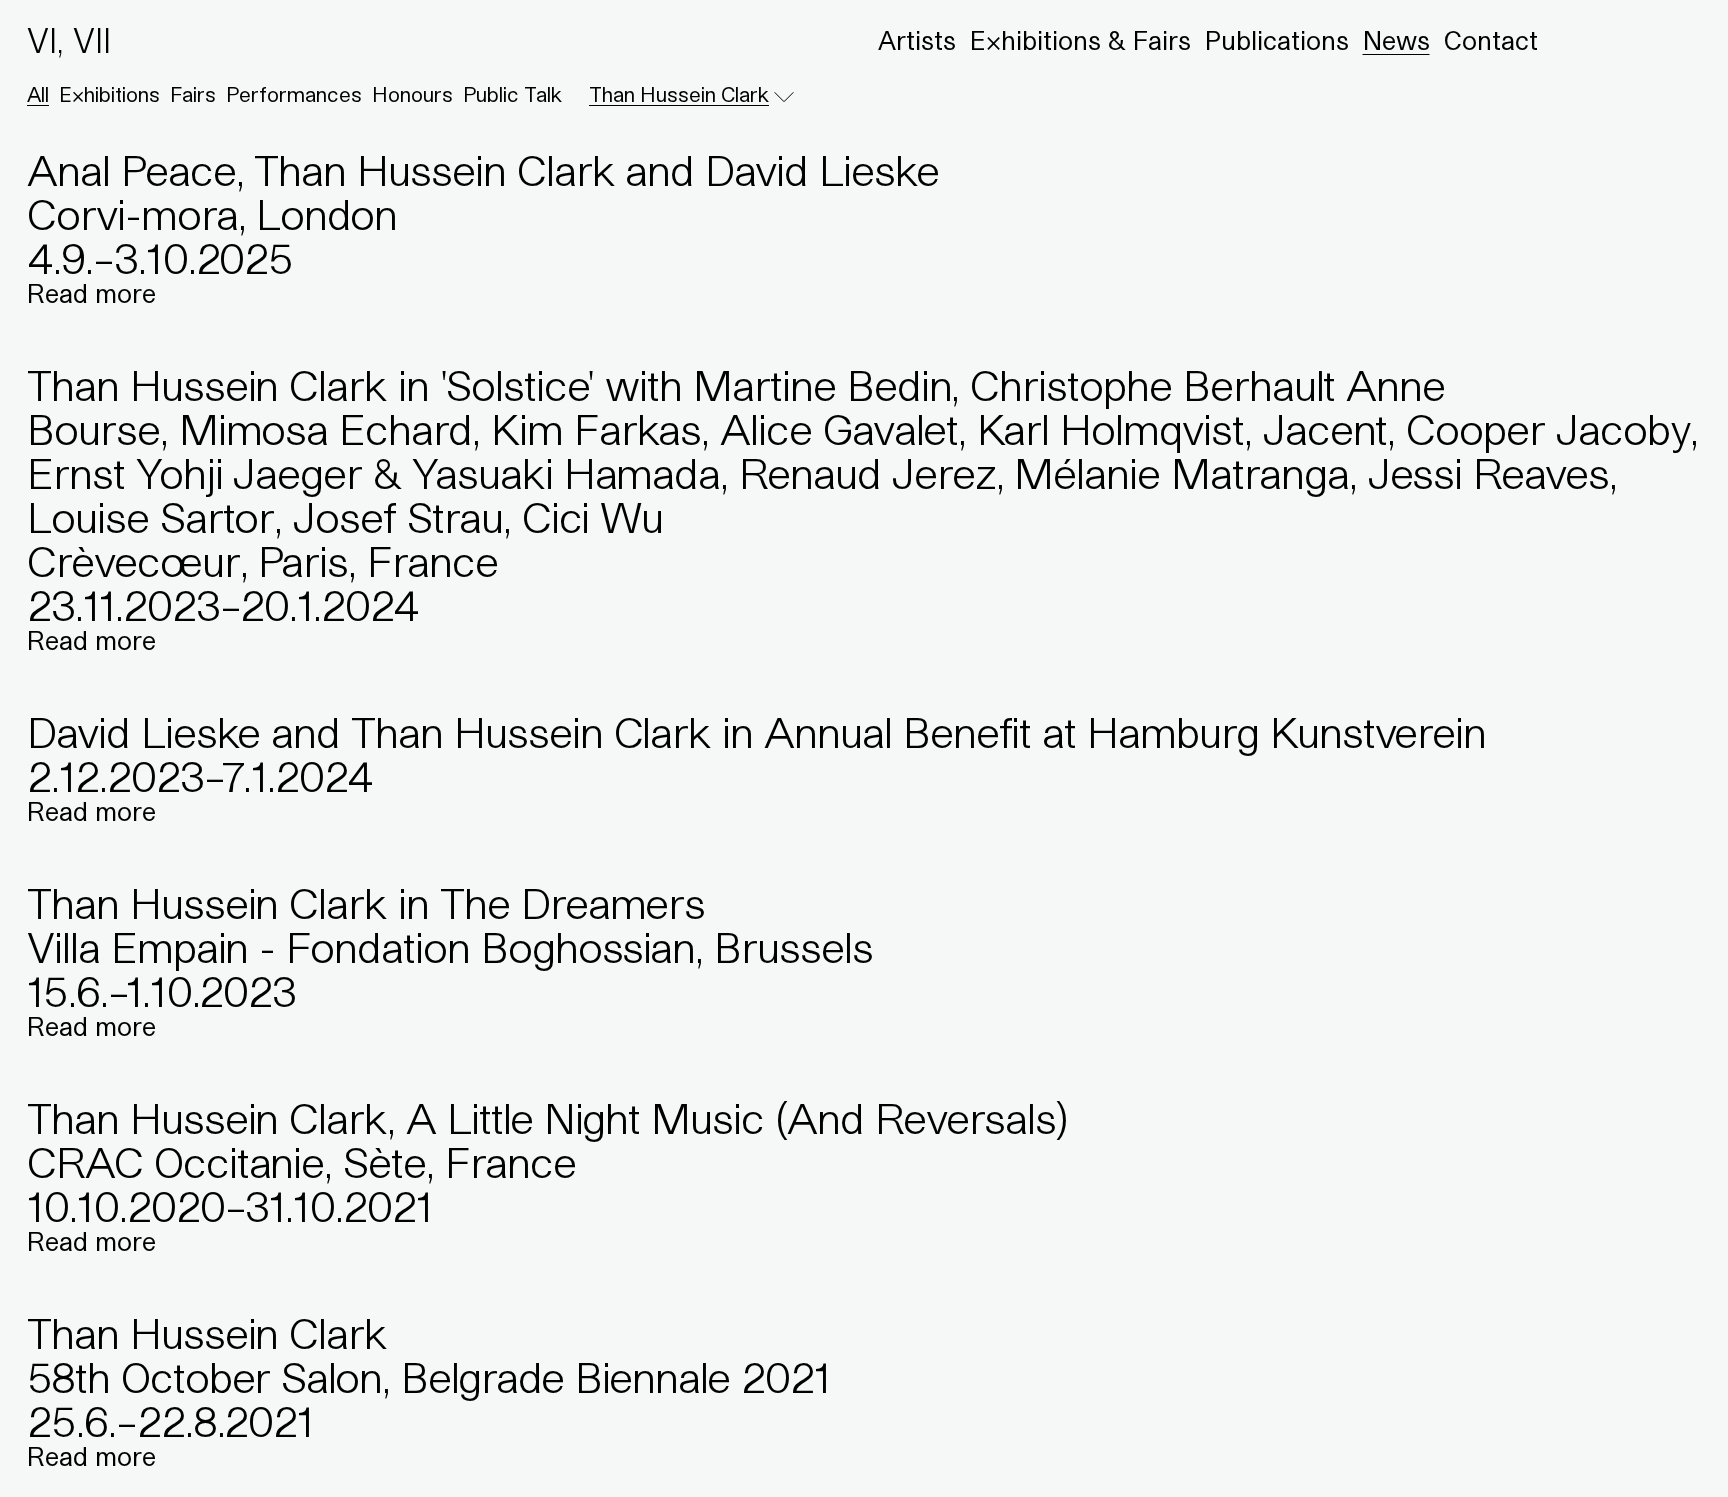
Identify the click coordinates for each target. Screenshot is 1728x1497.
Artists (917, 40)
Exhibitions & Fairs (1080, 40)
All (38, 95)
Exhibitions (109, 95)
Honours (412, 95)
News (1396, 40)
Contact (1491, 40)
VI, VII (69, 40)
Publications (1277, 40)
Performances (294, 95)
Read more (91, 293)
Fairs (193, 95)
